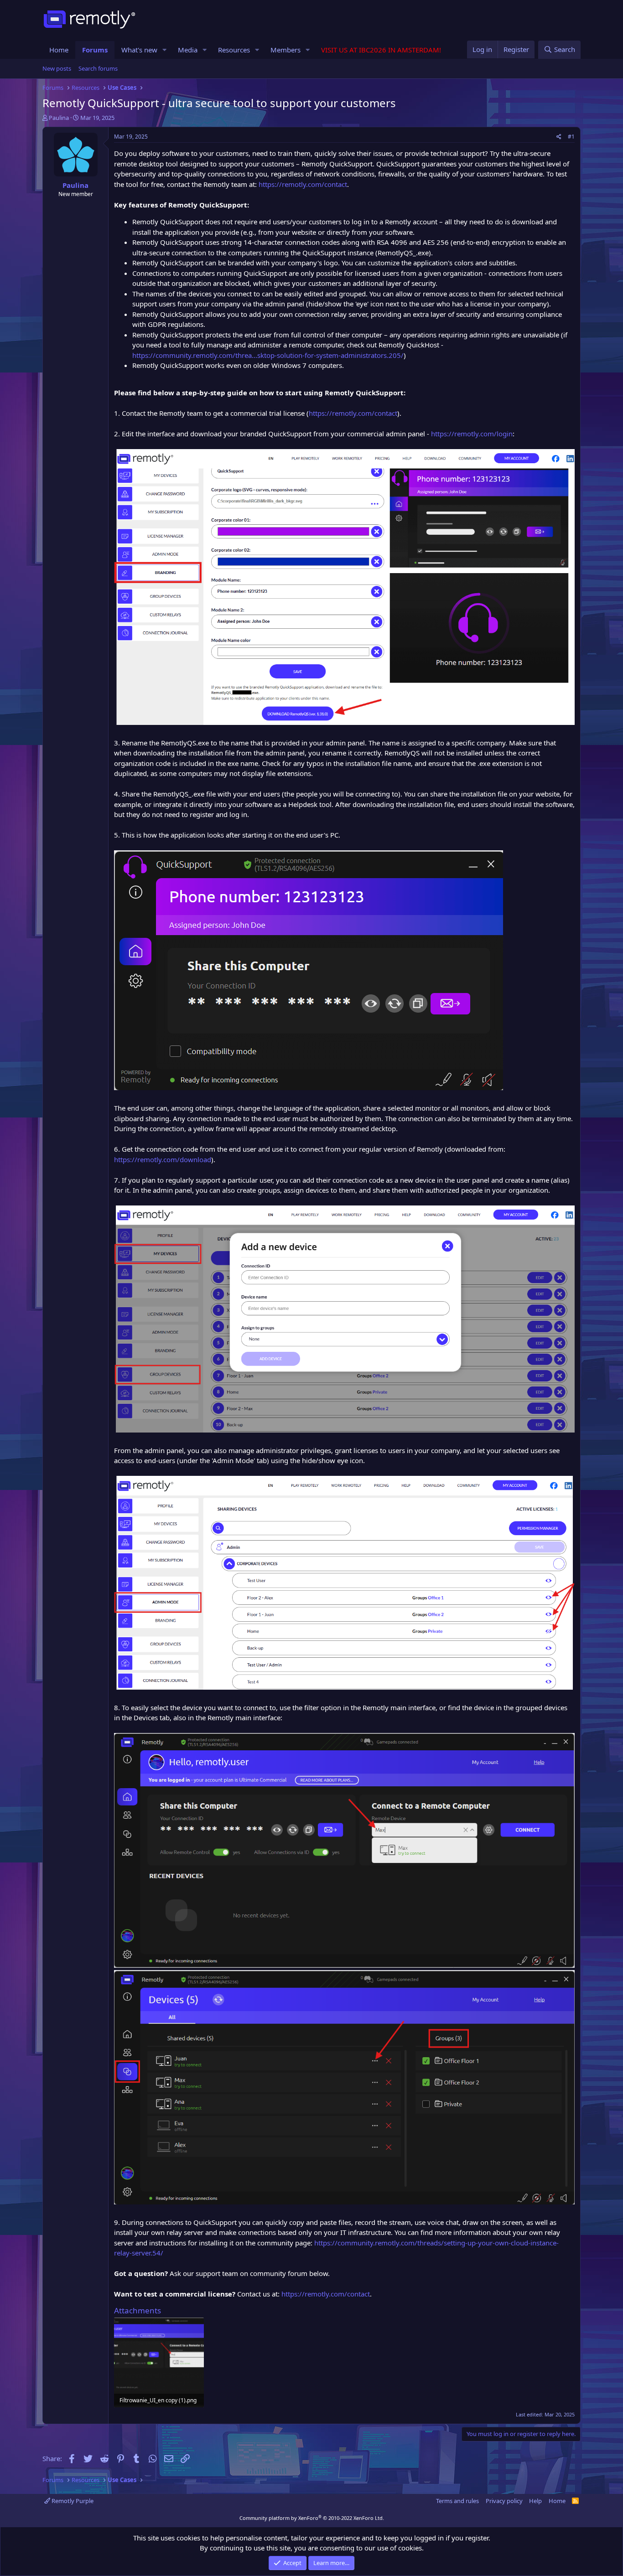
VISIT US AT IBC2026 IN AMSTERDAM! (381, 50)
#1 (571, 137)
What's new (139, 50)
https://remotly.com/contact (303, 184)
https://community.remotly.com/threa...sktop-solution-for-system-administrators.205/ (268, 355)
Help (535, 2501)
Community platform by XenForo (312, 2518)
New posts (57, 68)
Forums (95, 50)
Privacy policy (504, 2501)
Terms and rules (457, 2501)
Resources (234, 50)
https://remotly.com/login (472, 434)
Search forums (98, 68)
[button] (165, 50)
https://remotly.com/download (163, 1159)
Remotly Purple (72, 2501)
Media (188, 50)
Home (59, 50)
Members (286, 50)
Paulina (59, 118)
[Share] (559, 137)
